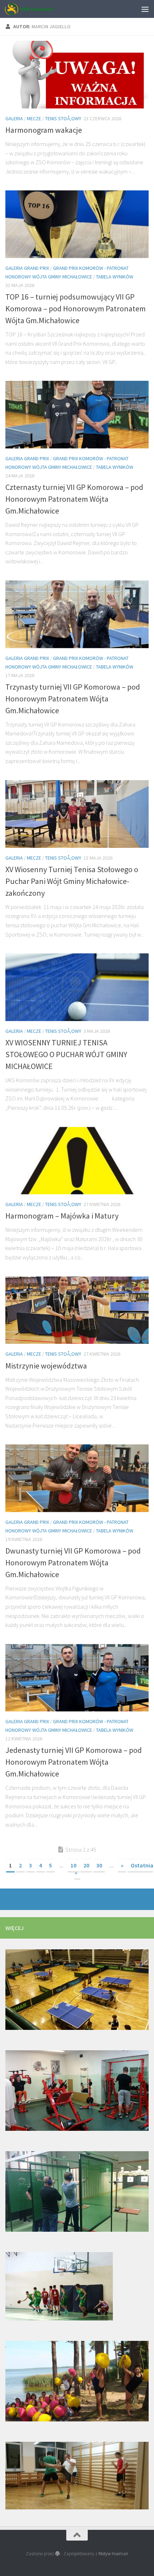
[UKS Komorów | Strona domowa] (37, 9)
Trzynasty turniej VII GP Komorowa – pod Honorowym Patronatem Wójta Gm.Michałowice (73, 699)
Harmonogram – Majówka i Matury (62, 1216)
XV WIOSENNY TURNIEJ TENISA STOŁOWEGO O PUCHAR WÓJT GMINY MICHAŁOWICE (66, 1054)
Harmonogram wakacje (44, 130)
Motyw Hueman (113, 2554)
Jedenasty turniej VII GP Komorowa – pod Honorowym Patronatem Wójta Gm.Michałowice (74, 1762)
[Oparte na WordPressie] (57, 2554)
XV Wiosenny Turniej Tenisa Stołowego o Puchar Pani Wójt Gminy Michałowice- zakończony (72, 881)
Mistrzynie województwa (46, 1366)
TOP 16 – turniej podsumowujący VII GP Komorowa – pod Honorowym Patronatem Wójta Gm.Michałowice (76, 308)
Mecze (34, 118)
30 (99, 1865)
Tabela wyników (115, 277)
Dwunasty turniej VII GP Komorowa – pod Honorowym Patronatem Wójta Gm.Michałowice (73, 1562)
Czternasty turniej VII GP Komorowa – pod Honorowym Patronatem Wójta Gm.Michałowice (74, 499)
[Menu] (145, 9)
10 (73, 1865)
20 (86, 1865)
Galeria (14, 118)
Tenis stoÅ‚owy (63, 118)
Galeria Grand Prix (27, 268)
